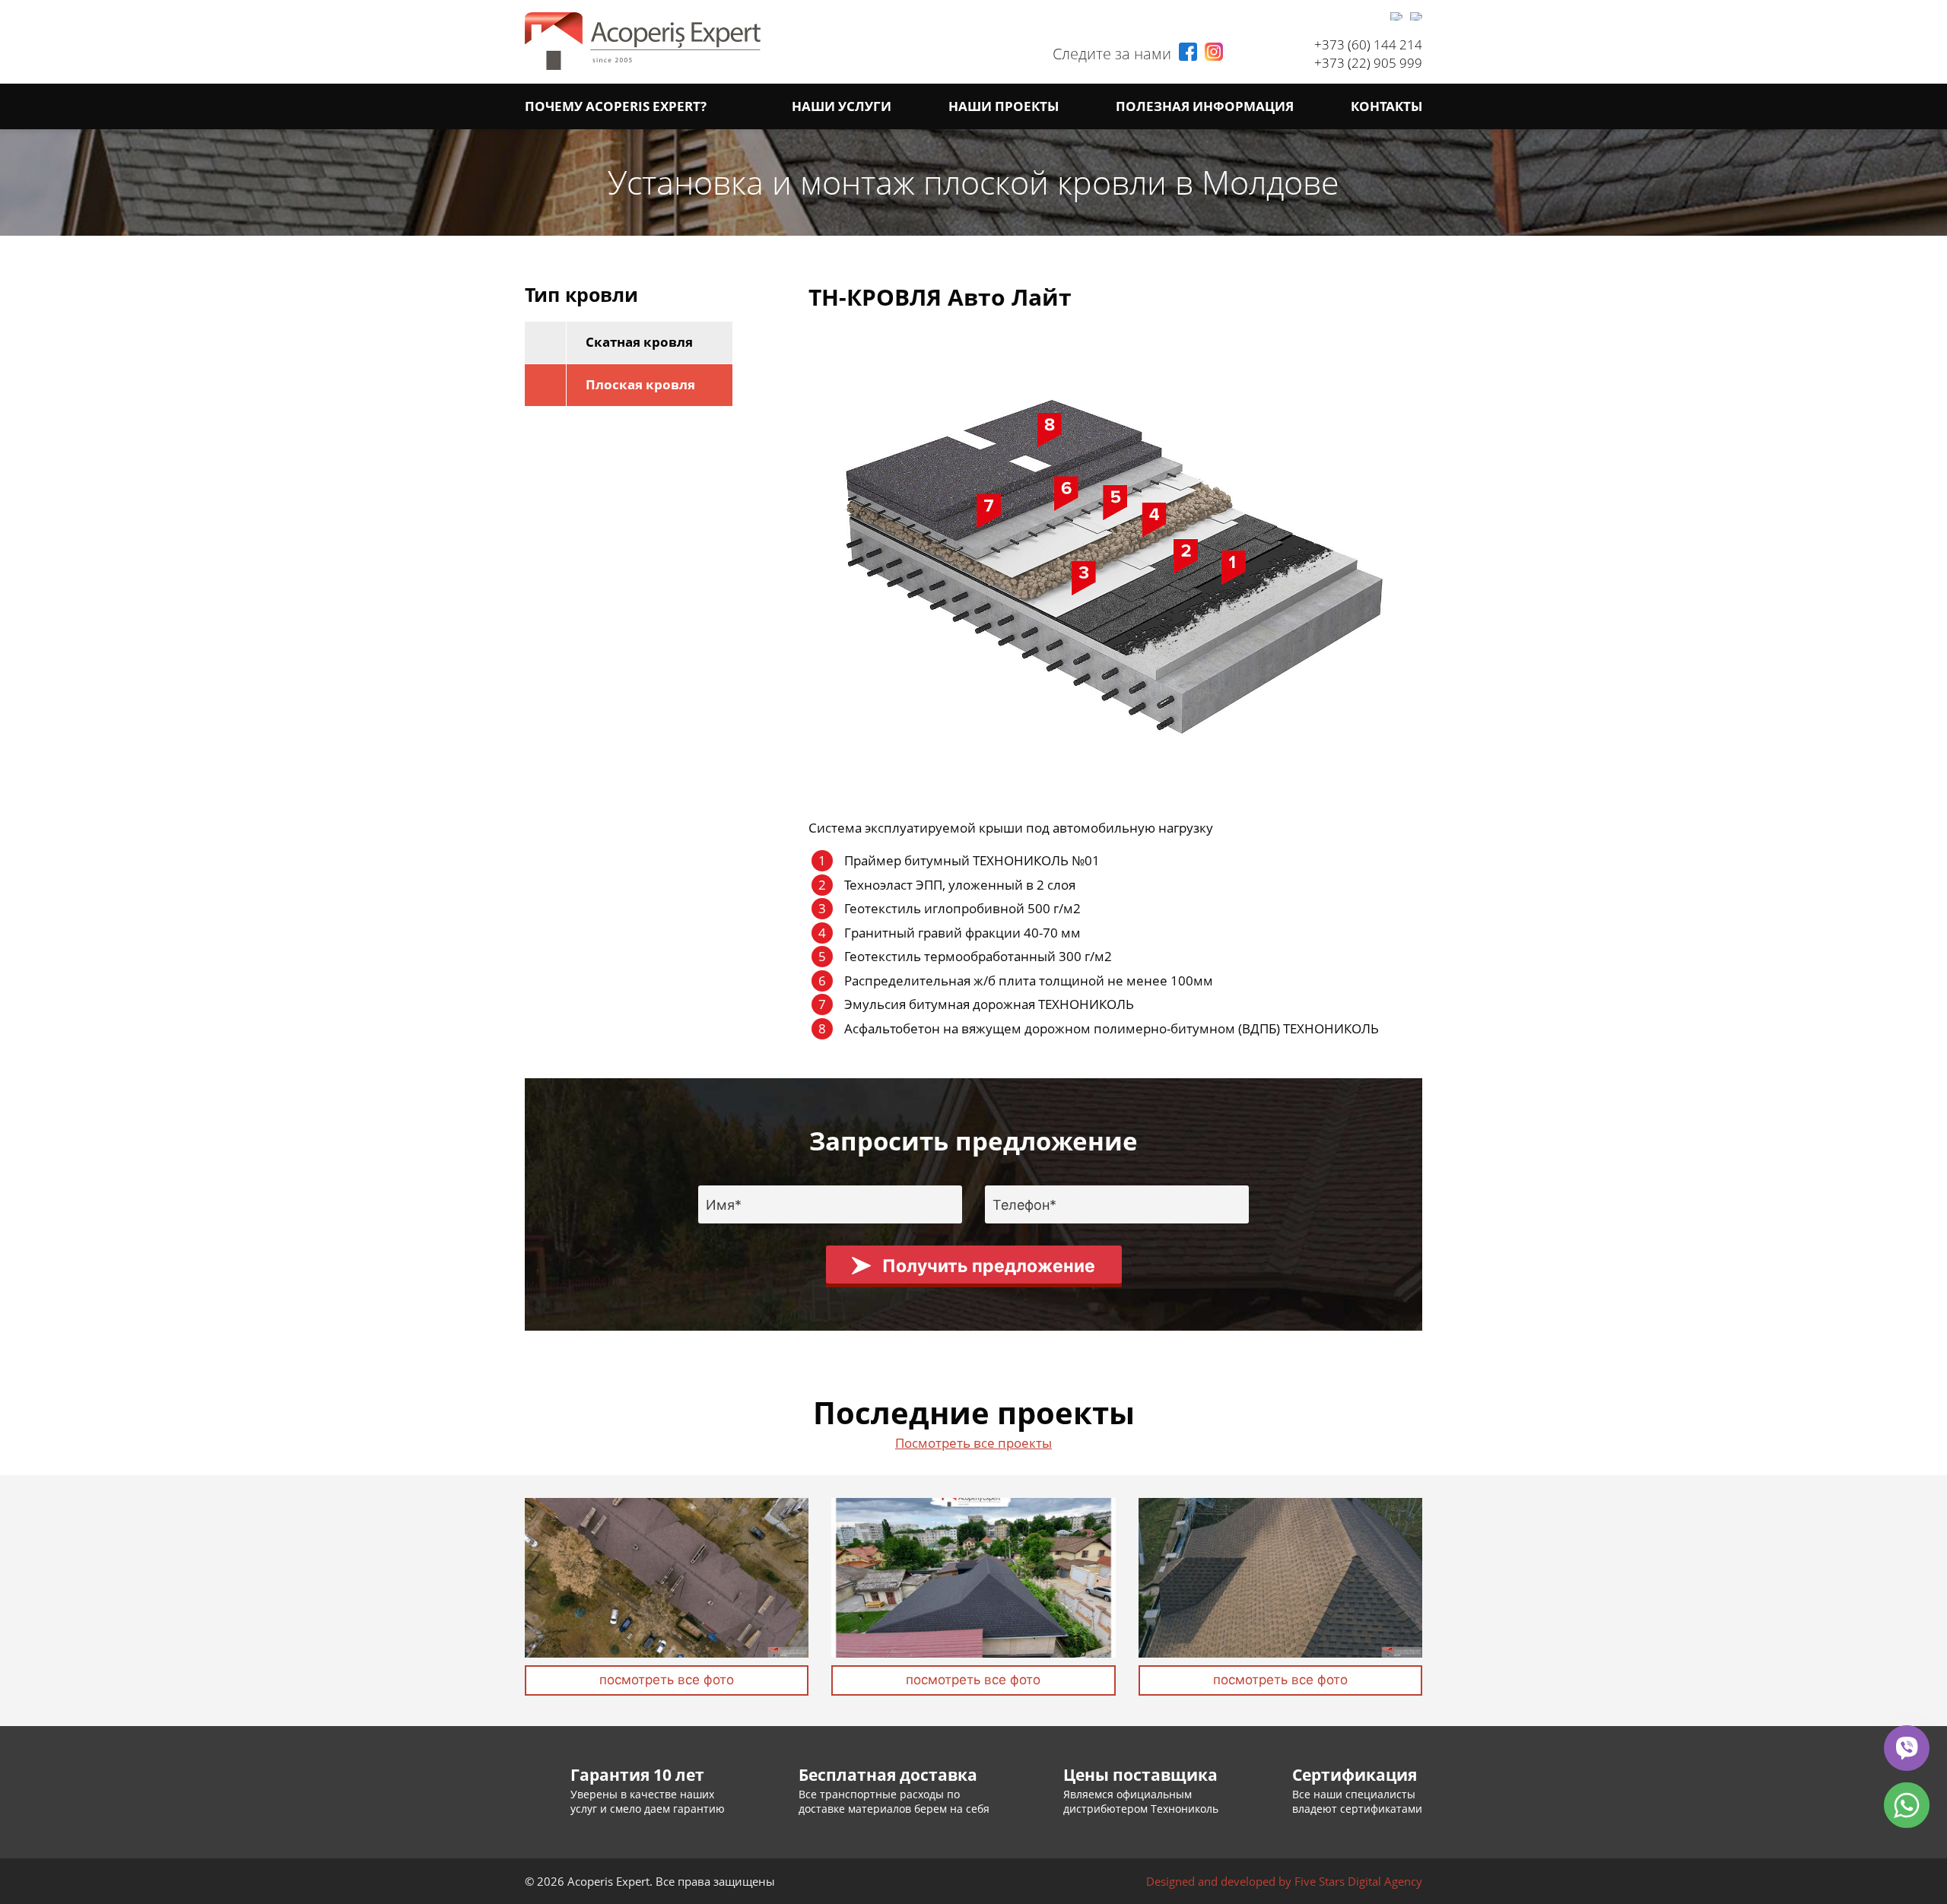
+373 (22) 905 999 (1368, 63)
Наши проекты (1004, 106)
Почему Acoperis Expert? (616, 106)
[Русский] (1416, 16)
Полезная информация (1205, 106)
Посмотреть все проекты (973, 1443)
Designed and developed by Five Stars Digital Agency (1284, 1881)
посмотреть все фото (667, 1680)
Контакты (1386, 106)
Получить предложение (989, 1266)
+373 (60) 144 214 (1368, 44)
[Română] (1396, 16)
